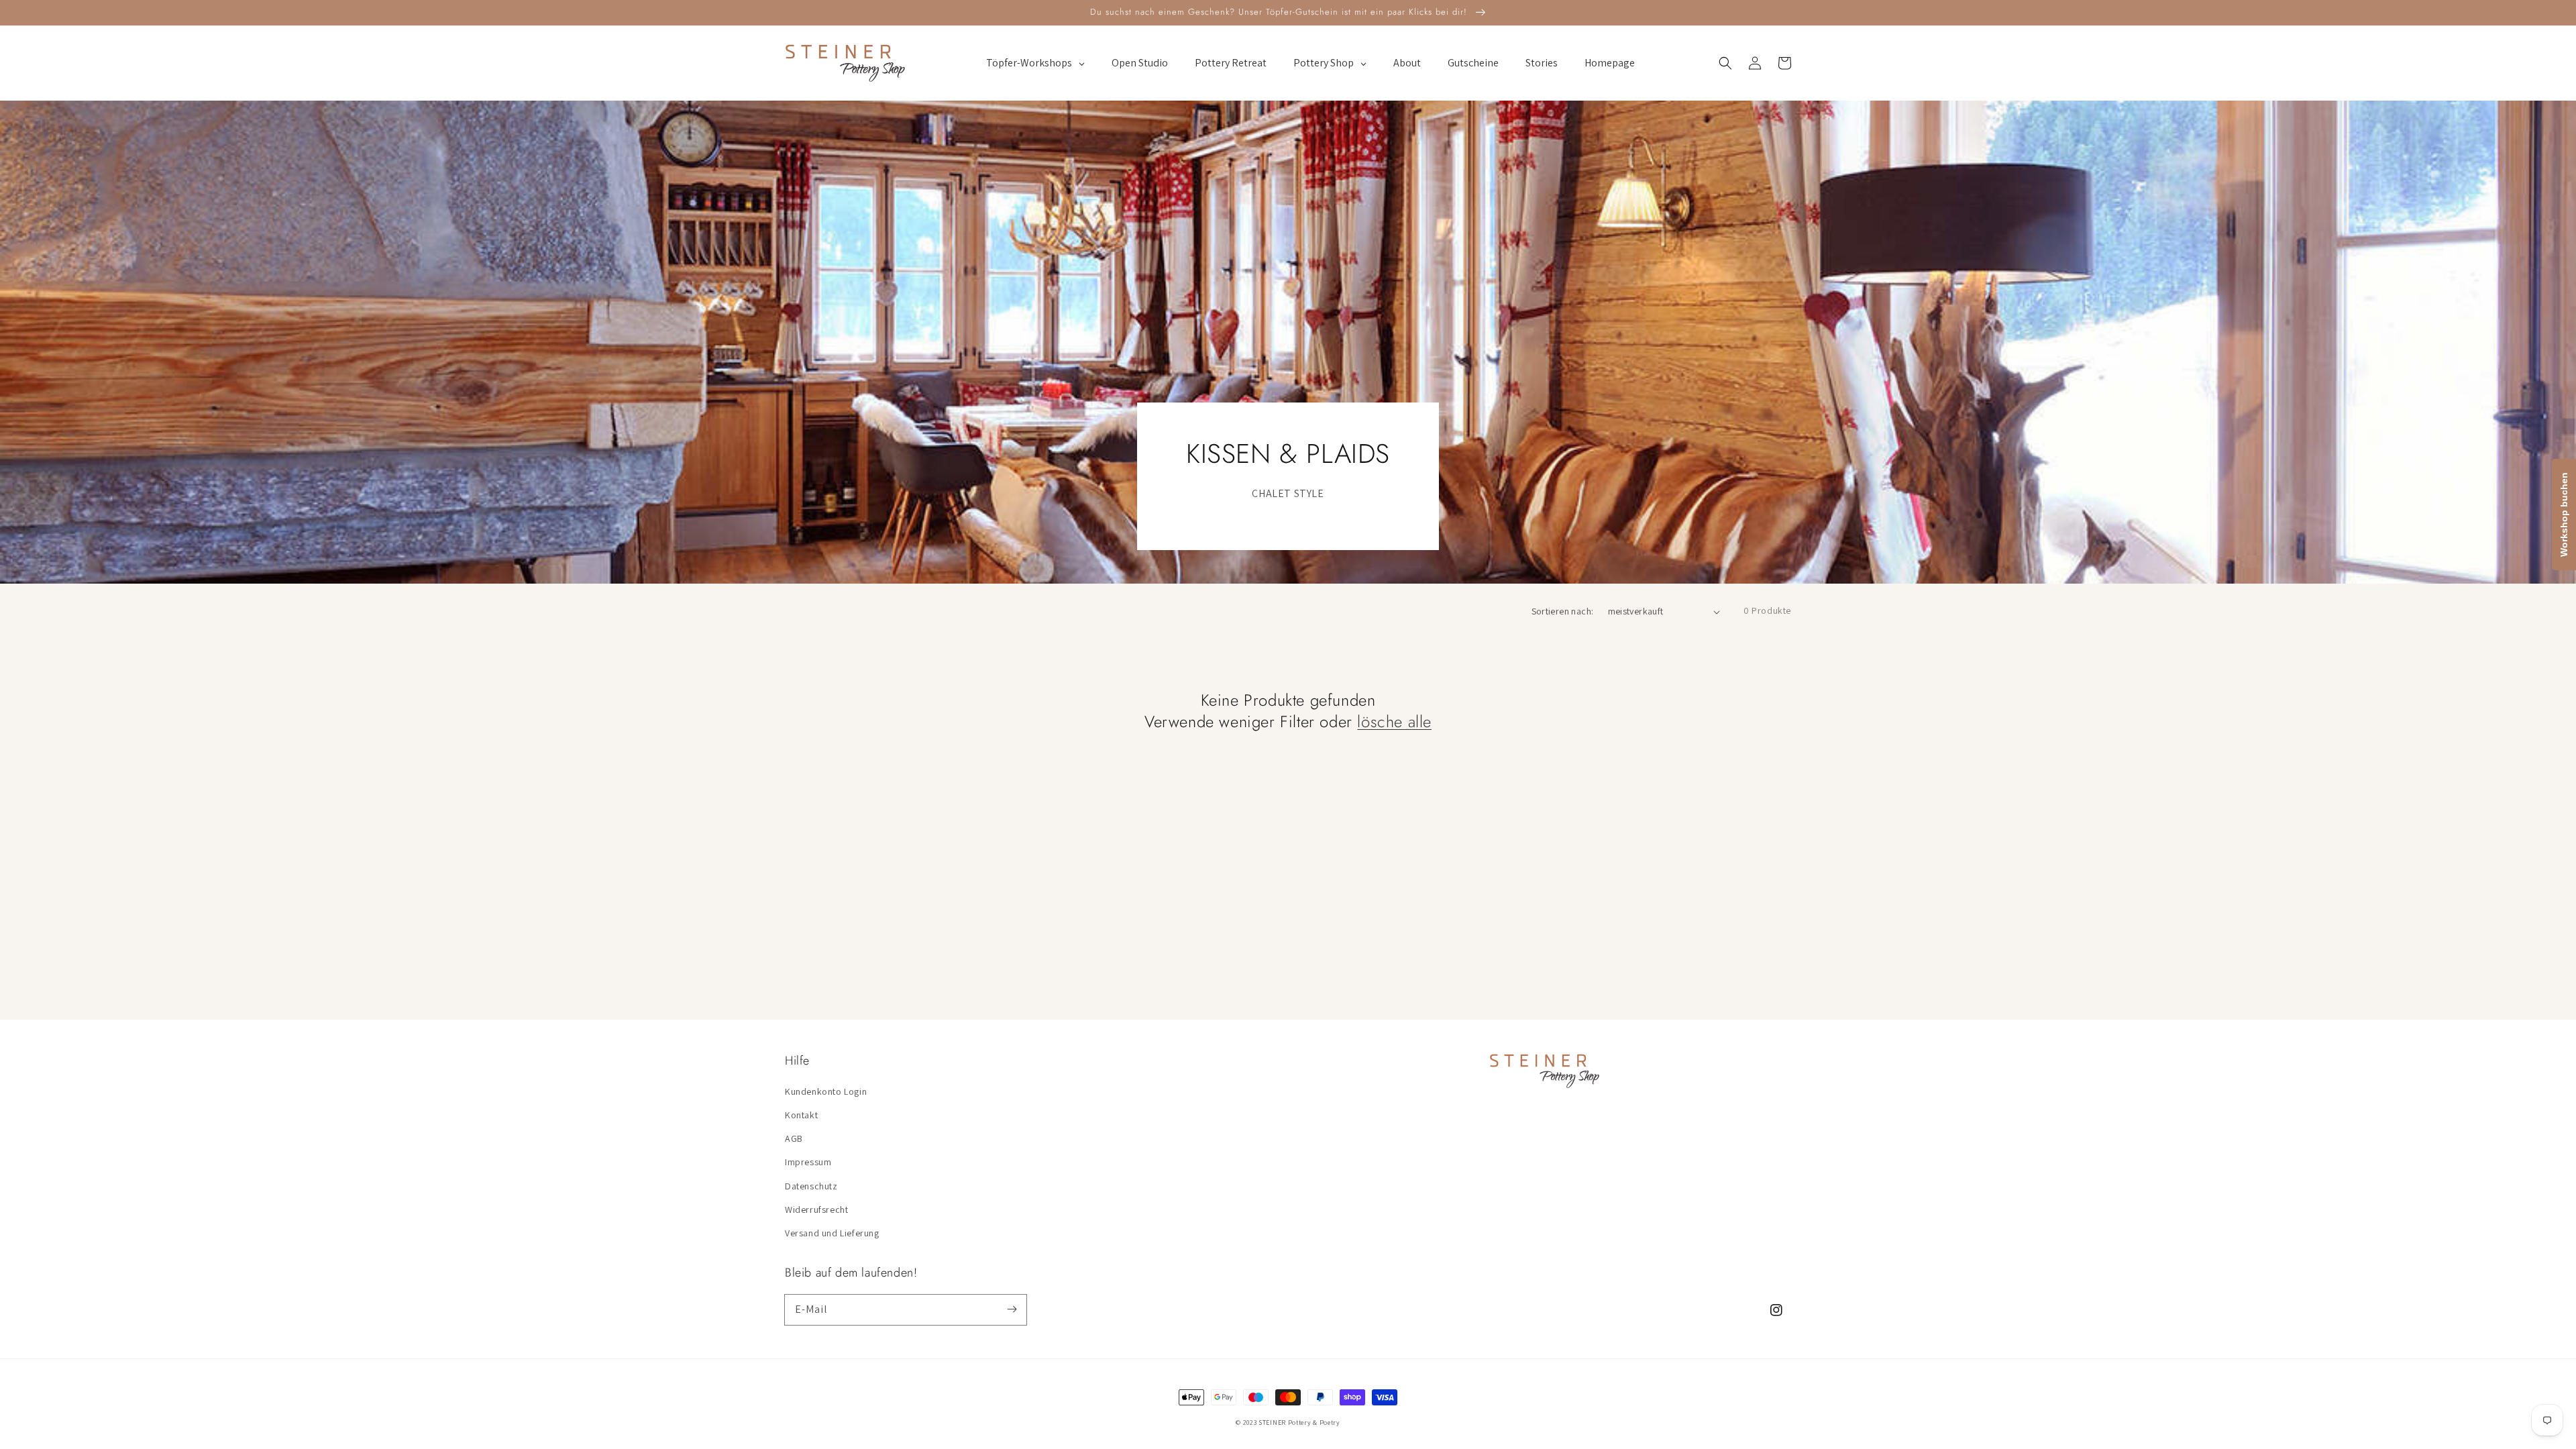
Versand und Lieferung (832, 1233)
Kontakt (801, 1115)
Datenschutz (811, 1186)
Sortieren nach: (1563, 611)
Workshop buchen (2564, 515)
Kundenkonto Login (826, 1091)
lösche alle (1394, 721)
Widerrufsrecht (816, 1210)
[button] (1725, 63)
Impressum (808, 1162)
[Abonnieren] (1012, 1309)
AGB (794, 1138)
